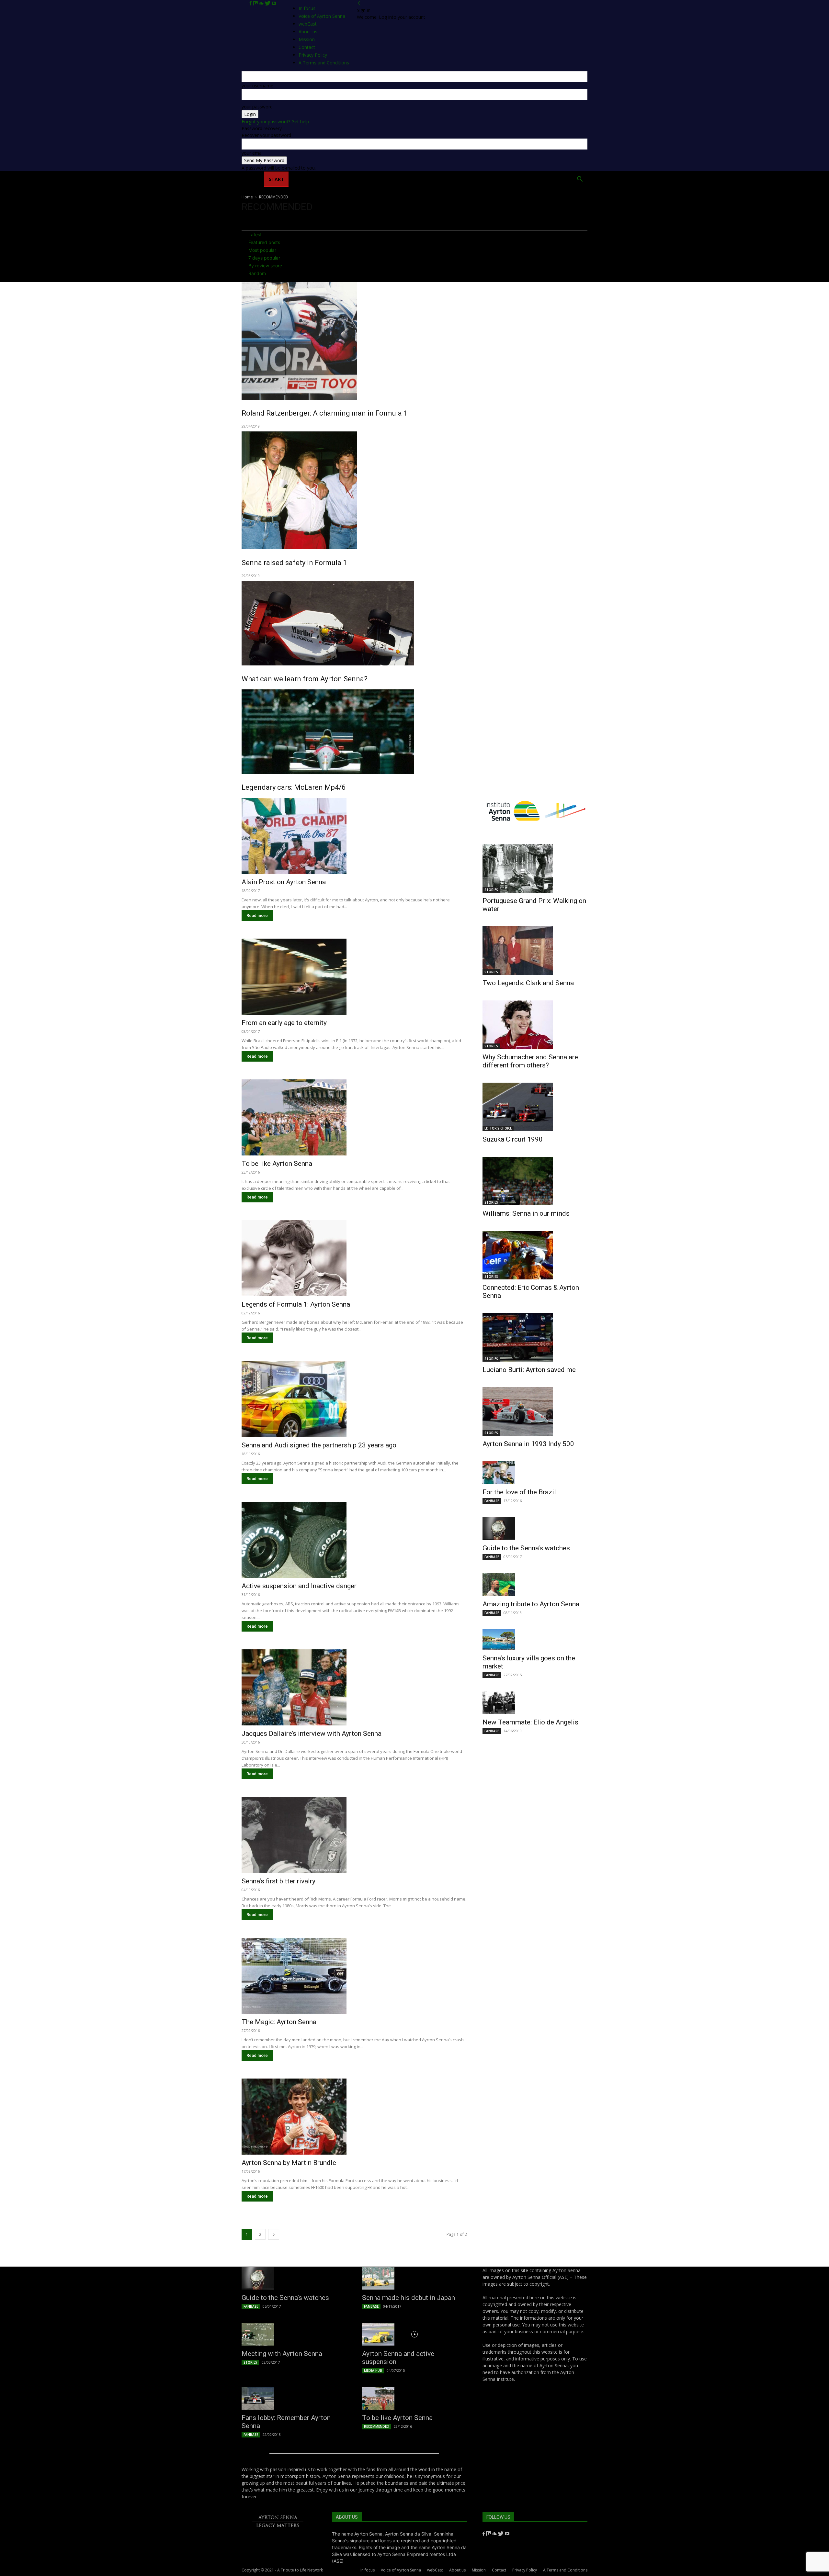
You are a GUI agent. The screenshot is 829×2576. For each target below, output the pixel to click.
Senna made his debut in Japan (409, 2298)
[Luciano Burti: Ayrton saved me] (535, 1337)
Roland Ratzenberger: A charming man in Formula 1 (324, 413)
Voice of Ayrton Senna (322, 16)
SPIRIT (360, 179)
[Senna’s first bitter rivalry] (354, 1835)
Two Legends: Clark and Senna (528, 983)
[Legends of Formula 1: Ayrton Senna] (354, 1258)
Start (276, 179)
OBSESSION (453, 179)
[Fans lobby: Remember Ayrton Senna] (294, 2398)
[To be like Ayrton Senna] (354, 1117)
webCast (435, 2570)
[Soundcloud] (262, 3)
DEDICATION (390, 179)
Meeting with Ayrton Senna (282, 2354)
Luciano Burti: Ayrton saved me (529, 1370)
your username (257, 86)
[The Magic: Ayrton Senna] (354, 1976)
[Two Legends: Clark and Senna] (535, 951)
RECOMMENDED (377, 2426)
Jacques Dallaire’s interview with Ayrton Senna (312, 1734)
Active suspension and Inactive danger (299, 1586)
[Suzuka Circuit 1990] (535, 1107)
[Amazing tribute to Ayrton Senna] (535, 1585)
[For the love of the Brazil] (535, 1473)
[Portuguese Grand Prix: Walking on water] (535, 868)
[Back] (359, 3)
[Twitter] (268, 3)
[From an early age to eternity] (354, 977)
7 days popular (264, 258)
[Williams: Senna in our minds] (535, 1181)
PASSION (334, 179)
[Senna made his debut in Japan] (414, 2278)
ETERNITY (304, 179)
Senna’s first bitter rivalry (278, 1881)
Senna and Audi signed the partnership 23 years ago (319, 1445)
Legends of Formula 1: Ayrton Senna (296, 1304)
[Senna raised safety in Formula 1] (414, 490)
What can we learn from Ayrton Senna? (305, 679)
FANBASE (492, 1501)
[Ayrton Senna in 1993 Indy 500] (535, 1411)
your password (257, 107)
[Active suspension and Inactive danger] (354, 1540)
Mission (479, 2570)
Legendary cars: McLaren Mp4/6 (294, 787)
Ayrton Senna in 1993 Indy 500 (528, 1444)
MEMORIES (486, 179)
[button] (580, 180)
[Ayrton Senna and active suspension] (414, 2334)
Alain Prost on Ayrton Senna (284, 882)
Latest (255, 234)
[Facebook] (251, 3)
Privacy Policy (525, 2570)
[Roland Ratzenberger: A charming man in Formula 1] (414, 341)
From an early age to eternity (284, 1023)
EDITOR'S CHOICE (498, 1128)
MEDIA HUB (373, 2370)
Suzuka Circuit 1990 (513, 1139)
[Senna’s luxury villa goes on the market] (535, 1640)
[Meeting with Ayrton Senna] (294, 2334)
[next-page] (274, 2234)
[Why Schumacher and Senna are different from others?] (535, 1025)
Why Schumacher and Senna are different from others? (530, 1061)
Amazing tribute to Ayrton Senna (531, 1604)
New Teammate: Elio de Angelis (530, 1722)
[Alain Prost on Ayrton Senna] (354, 836)
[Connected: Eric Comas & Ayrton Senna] (535, 1255)
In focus (307, 8)
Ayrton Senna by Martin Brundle (289, 2163)
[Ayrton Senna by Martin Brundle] (354, 2117)
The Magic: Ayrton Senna (279, 2022)
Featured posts (264, 242)
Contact (499, 2570)
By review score (265, 266)
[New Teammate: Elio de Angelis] (535, 1703)
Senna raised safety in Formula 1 (294, 563)
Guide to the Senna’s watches (526, 1548)
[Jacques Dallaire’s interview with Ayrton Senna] (354, 1687)
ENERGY (422, 179)
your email (253, 153)
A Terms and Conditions (565, 2570)
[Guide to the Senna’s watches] (535, 1529)
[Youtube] (274, 3)
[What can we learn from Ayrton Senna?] (414, 623)
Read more (257, 915)
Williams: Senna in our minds (526, 1213)
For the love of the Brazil (519, 1492)
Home (253, 179)
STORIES (491, 890)
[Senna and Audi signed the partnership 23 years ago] (354, 1399)
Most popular (262, 250)
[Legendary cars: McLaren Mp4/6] (414, 732)
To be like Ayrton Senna (277, 1164)
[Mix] (256, 3)
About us (457, 2570)
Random (257, 273)
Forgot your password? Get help (275, 122)
